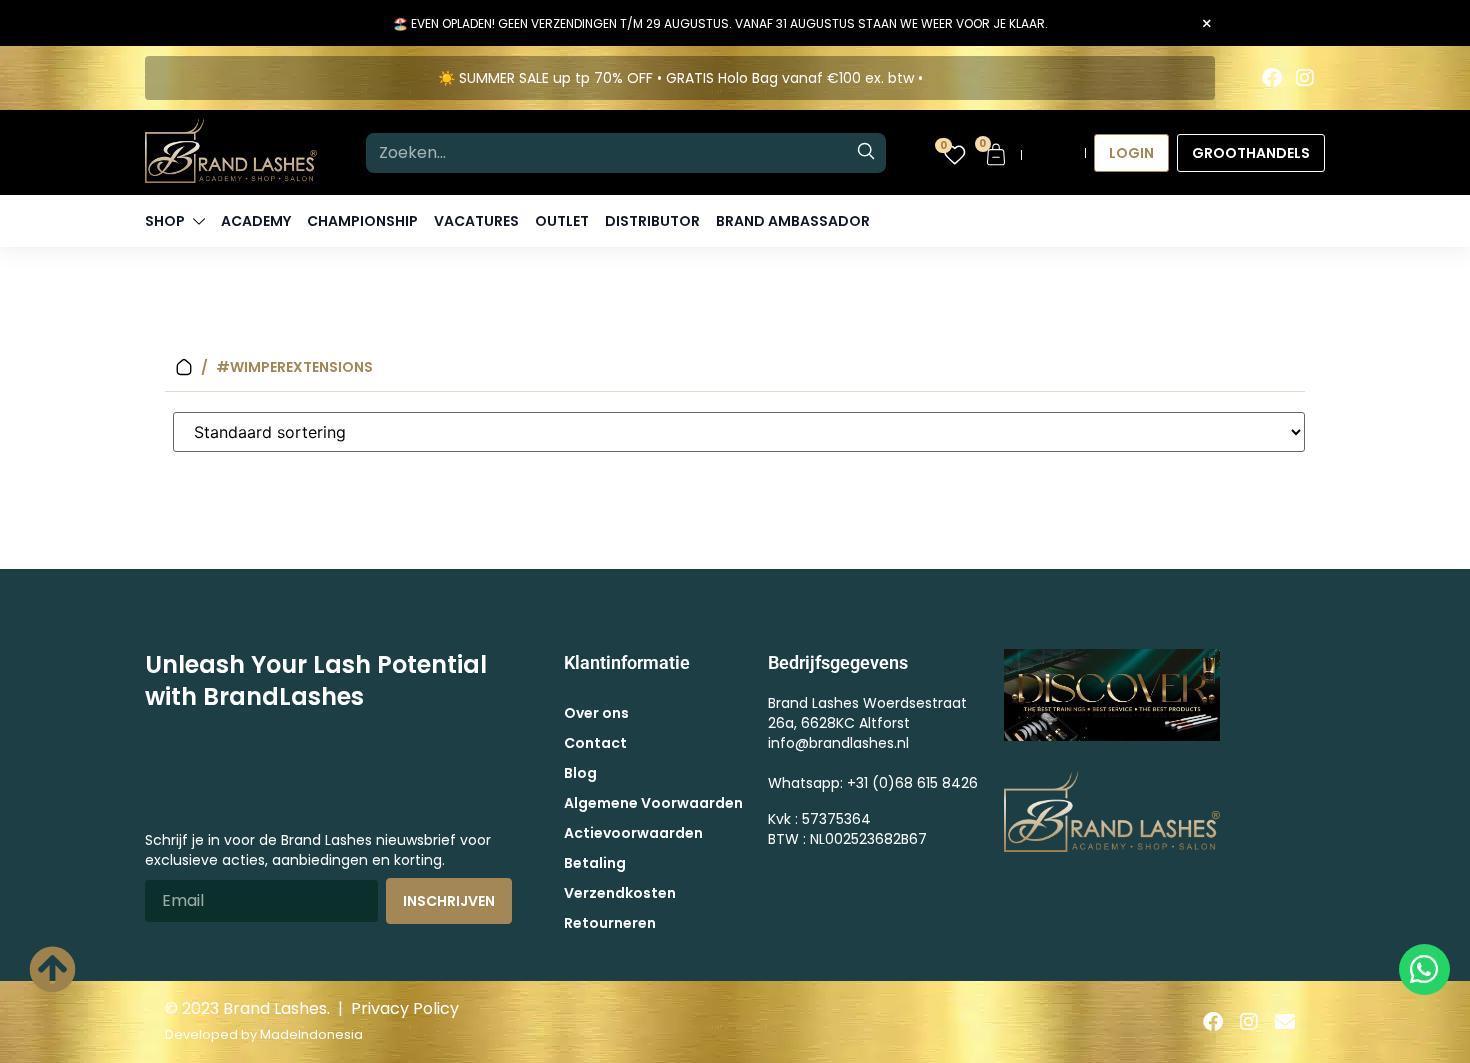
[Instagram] (1305, 78)
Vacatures (476, 221)
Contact (595, 743)
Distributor (652, 221)
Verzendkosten (620, 893)
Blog (580, 773)
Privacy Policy (405, 1008)
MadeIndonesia (311, 1034)
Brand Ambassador (793, 221)
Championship (362, 221)
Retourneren (610, 923)
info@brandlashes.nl (838, 743)
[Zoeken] (866, 153)
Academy (256, 221)
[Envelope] (1285, 1022)
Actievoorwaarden (633, 833)
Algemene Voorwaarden (653, 803)
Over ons (596, 713)
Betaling (595, 863)
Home (184, 367)
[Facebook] (1272, 78)
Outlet (562, 221)
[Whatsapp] (1424, 969)
